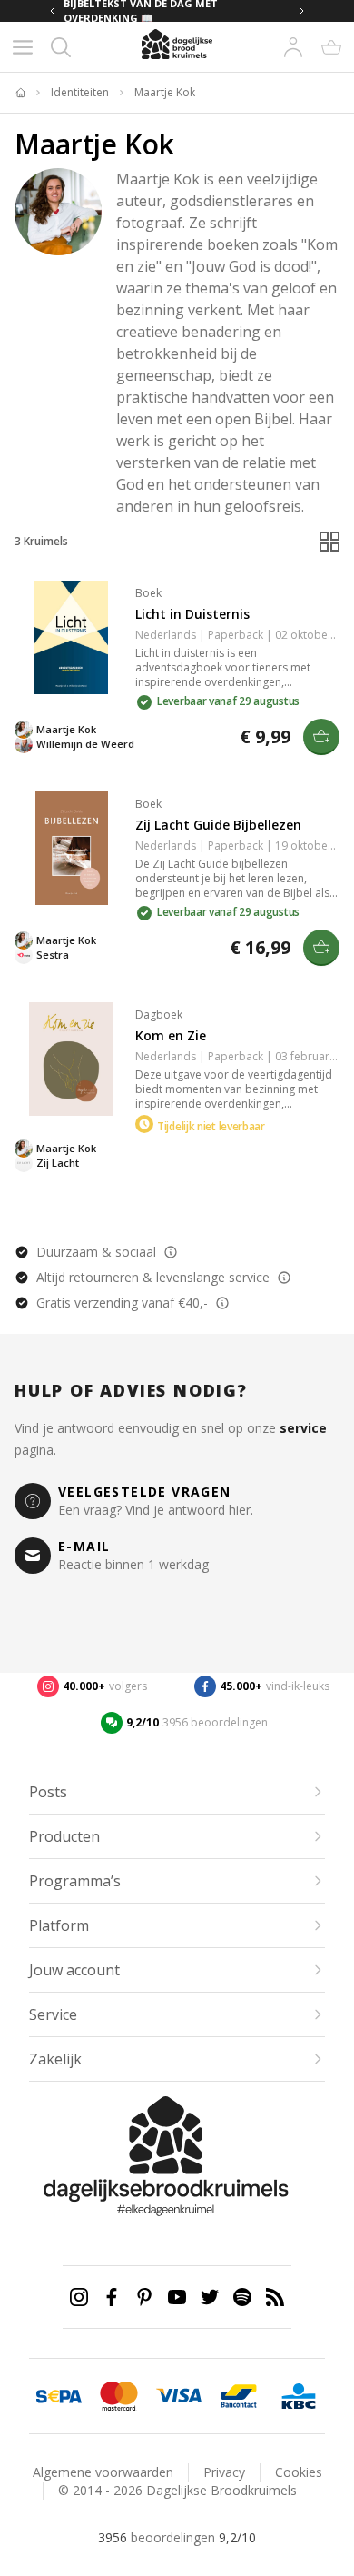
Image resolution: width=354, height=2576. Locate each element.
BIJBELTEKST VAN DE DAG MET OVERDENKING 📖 (141, 11)
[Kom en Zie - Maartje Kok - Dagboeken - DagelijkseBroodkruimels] (71, 1059)
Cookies (299, 2472)
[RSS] (275, 2297)
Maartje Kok (165, 93)
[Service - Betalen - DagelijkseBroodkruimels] (59, 2396)
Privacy (224, 2472)
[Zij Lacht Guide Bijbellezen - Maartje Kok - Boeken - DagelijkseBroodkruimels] (71, 848)
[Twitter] (210, 2297)
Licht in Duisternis (192, 614)
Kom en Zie (171, 1035)
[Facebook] (112, 2297)
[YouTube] (177, 2297)
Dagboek (159, 1014)
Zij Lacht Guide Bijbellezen (218, 825)
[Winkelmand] (331, 47)
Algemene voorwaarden (103, 2472)
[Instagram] (79, 2297)
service (303, 1428)
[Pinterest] (144, 2297)
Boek (148, 593)
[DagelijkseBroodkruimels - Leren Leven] (20, 93)
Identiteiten (80, 93)
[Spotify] (242, 2297)
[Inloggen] (293, 47)
